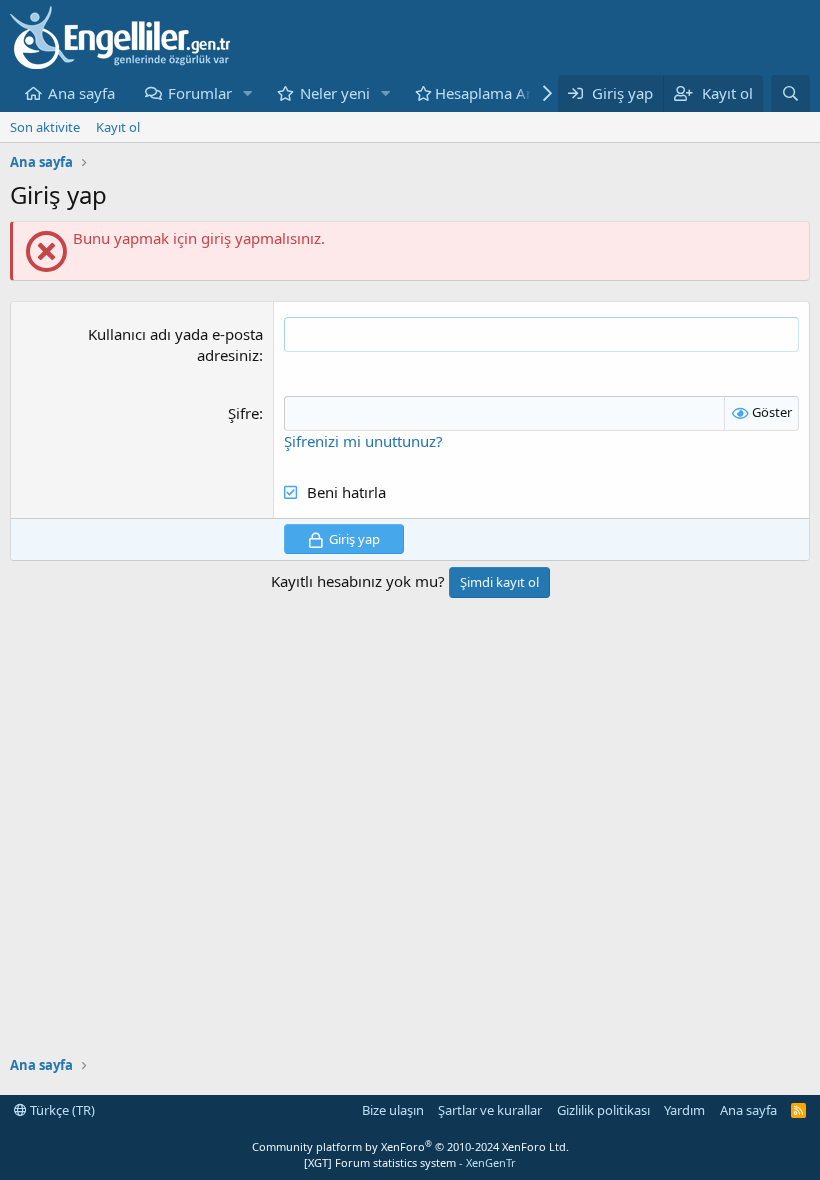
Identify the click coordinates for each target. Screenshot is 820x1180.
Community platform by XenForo (410, 1146)
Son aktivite (45, 127)
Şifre (243, 413)
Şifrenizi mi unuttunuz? (363, 441)
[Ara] (790, 93)
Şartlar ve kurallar (490, 1110)
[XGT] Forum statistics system (410, 1162)
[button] (248, 93)
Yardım (684, 1110)
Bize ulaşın (393, 1110)
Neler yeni (335, 93)
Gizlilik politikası (603, 1110)
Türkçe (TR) (61, 1110)
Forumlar (200, 93)
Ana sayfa (81, 93)
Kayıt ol (118, 127)
